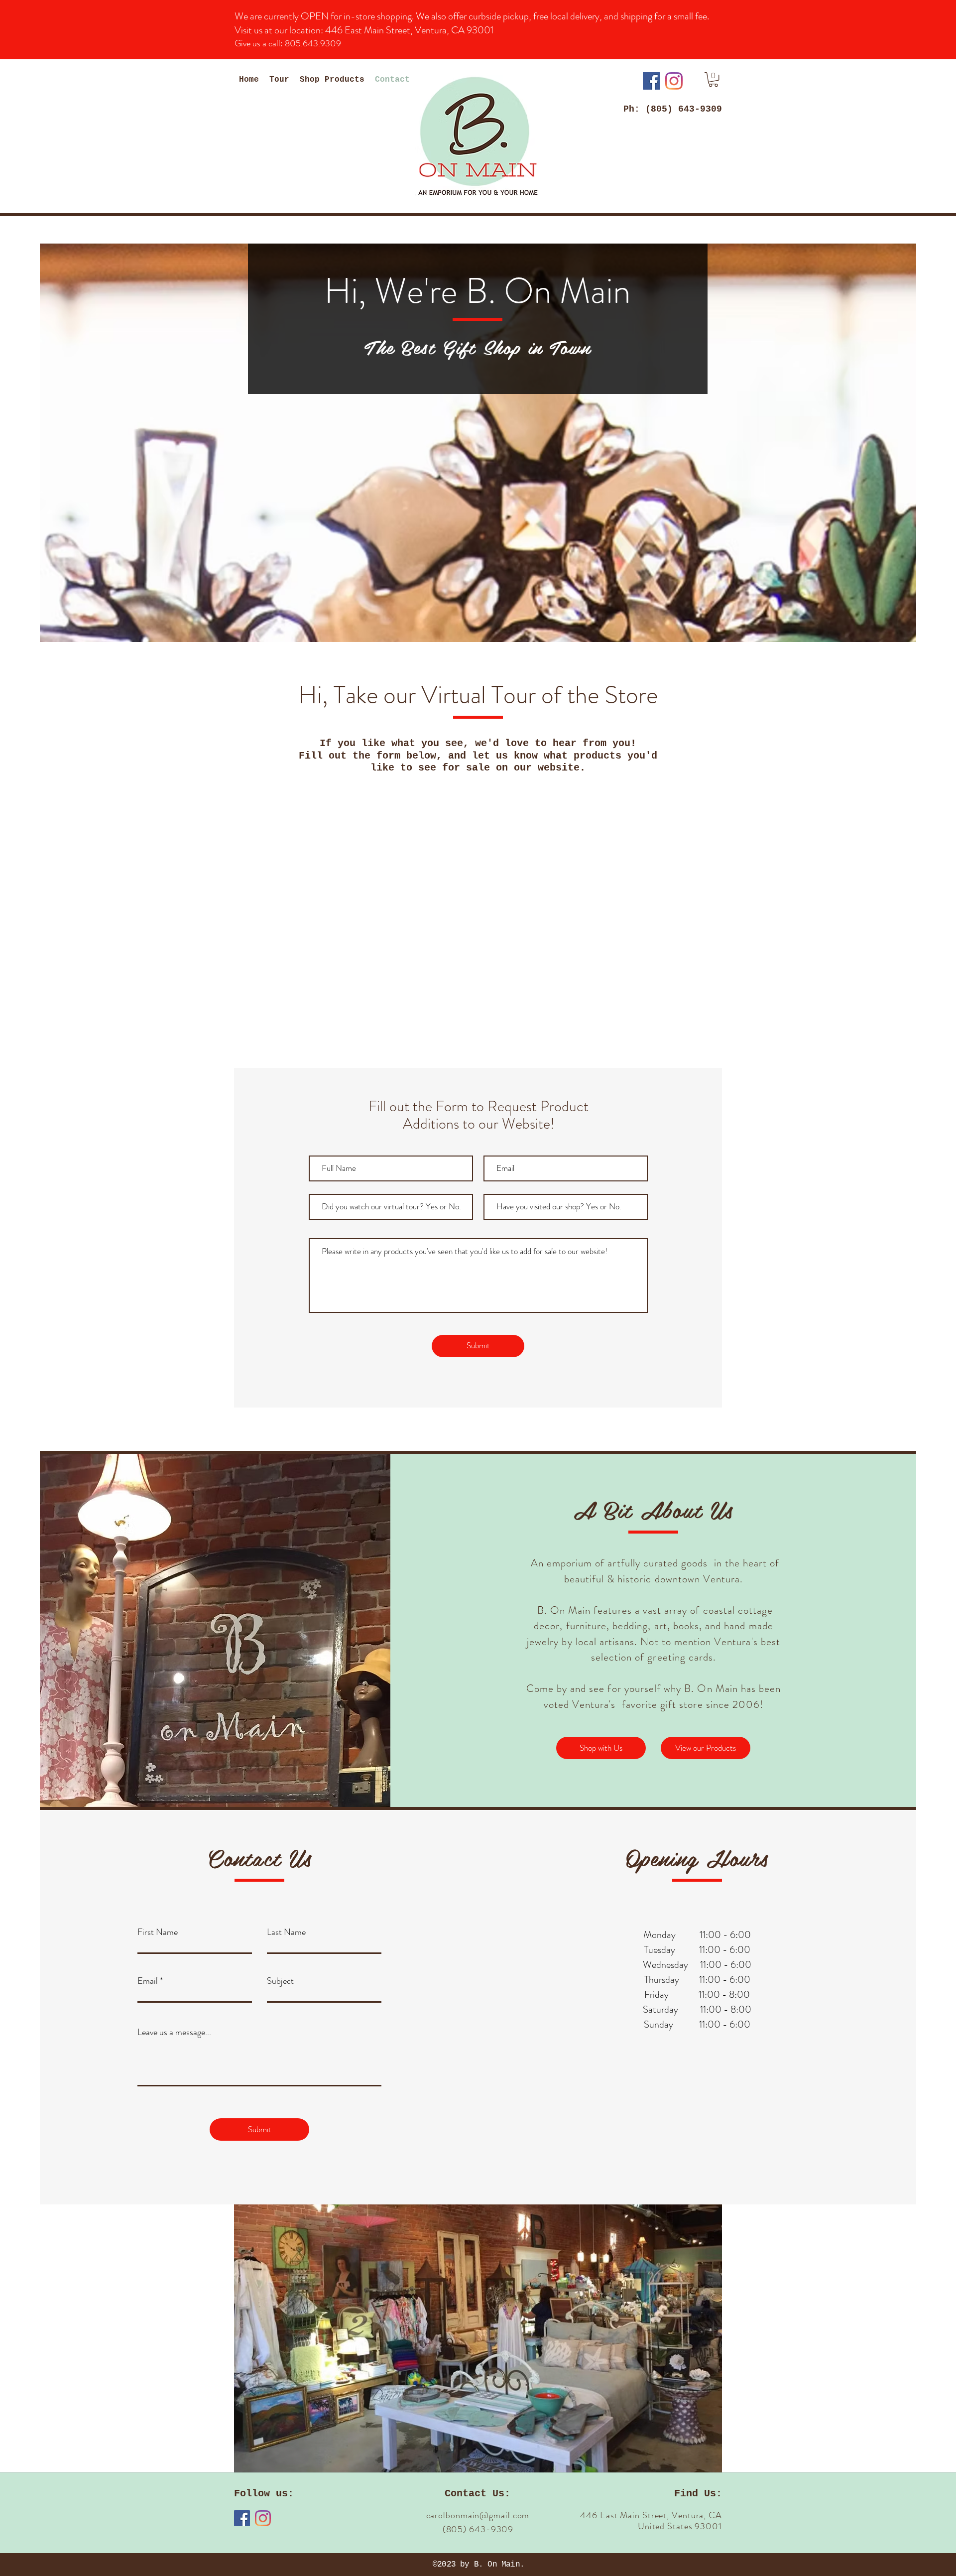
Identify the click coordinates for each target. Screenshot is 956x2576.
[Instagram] (674, 81)
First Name (158, 1932)
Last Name (286, 1932)
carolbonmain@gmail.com (478, 2515)
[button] (713, 79)
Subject (280, 1981)
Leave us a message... (174, 2032)
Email (148, 1981)
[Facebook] (652, 81)
